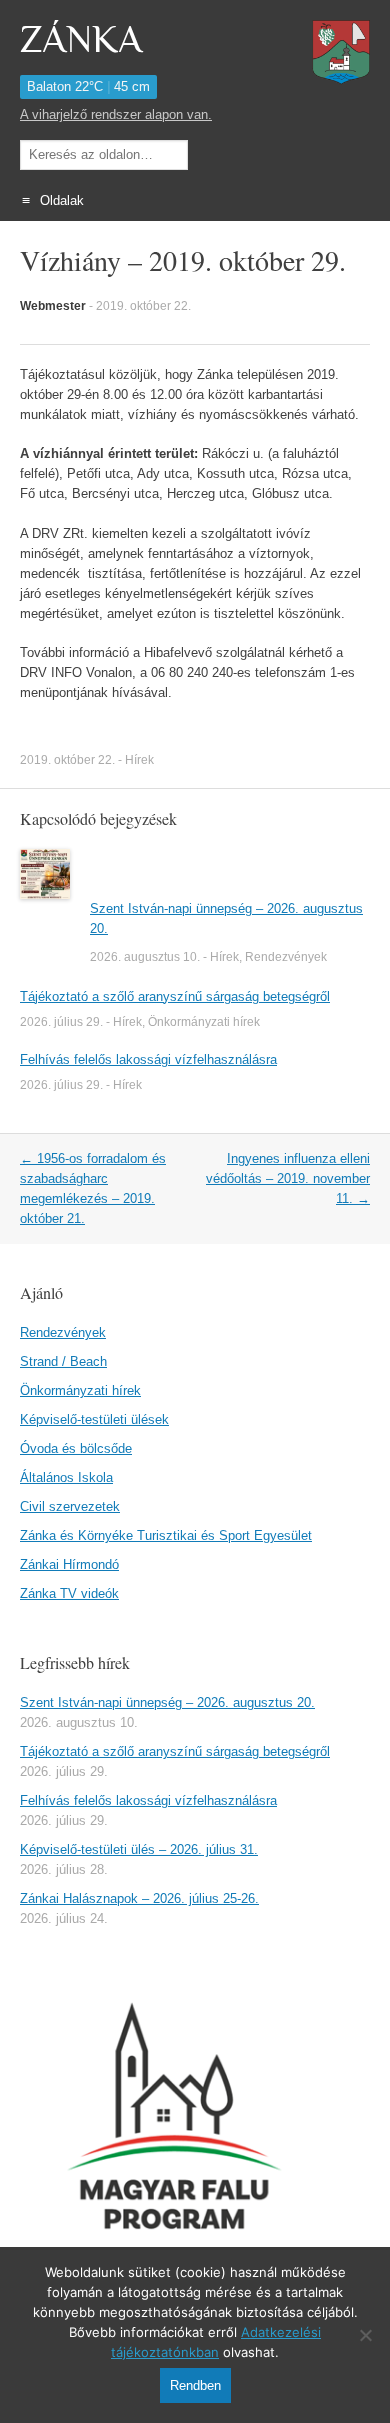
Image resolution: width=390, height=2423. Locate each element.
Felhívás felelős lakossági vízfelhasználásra (148, 1059)
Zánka (81, 40)
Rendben (195, 2385)
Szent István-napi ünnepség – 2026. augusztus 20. (167, 1702)
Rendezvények (286, 957)
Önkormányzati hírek (204, 1022)
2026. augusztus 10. (145, 957)
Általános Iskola (66, 1477)
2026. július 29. (61, 1022)
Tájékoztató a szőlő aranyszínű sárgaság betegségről (175, 996)
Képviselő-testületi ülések (94, 1419)
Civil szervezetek (70, 1506)
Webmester (53, 306)
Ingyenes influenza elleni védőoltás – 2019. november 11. (288, 1178)
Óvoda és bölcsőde (76, 1448)
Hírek (139, 760)
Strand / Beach (63, 1361)
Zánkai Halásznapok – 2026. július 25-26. (139, 1898)
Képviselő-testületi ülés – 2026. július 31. (139, 1849)
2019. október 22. (143, 306)
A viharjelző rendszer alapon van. (116, 114)
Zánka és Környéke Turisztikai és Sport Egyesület (166, 1535)
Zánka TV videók (69, 1593)
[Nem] (365, 2335)
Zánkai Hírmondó (69, 1564)
